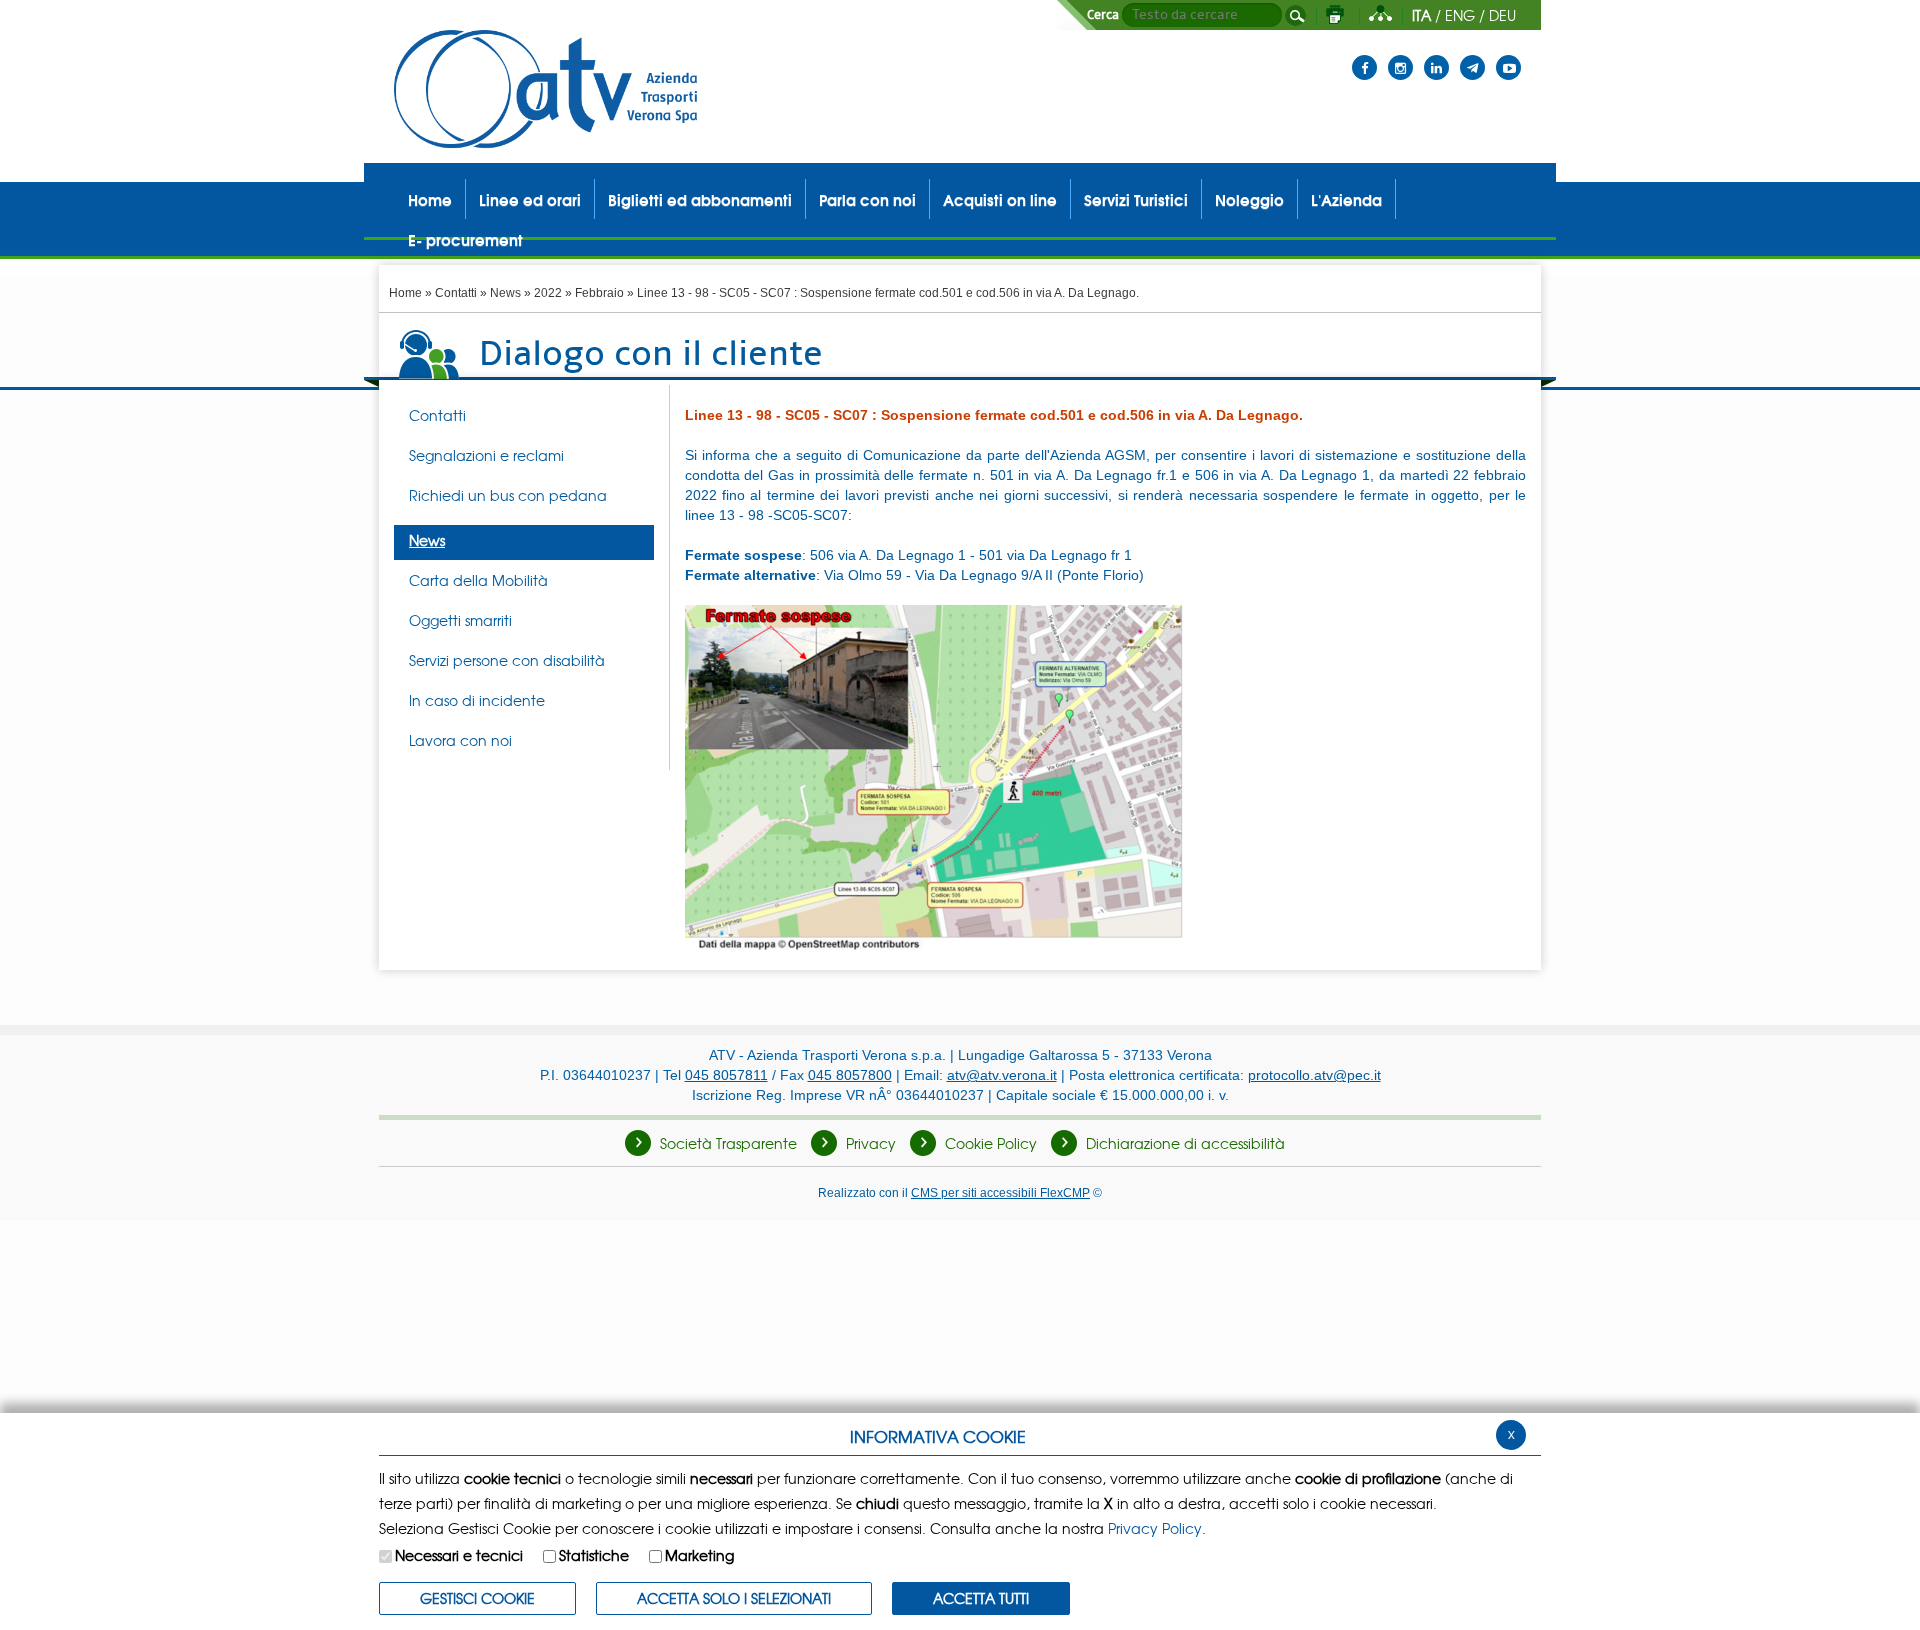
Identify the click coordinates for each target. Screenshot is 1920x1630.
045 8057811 (726, 1075)
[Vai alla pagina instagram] (1400, 55)
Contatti (456, 293)
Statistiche (594, 1555)
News (505, 293)
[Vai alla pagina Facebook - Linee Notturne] (1364, 55)
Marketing (699, 1555)
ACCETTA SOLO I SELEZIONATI (734, 1598)
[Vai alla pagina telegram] (1472, 55)
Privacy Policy (1155, 1528)
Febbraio (599, 293)
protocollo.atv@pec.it (1314, 1075)
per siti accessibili (1000, 1192)
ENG (1460, 15)
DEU (1502, 15)
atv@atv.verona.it (1002, 1075)
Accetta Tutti (981, 1598)
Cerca (1103, 15)
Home (405, 293)
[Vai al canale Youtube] (1508, 55)
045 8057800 (850, 1075)
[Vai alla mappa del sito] (1380, 15)
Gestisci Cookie (477, 1598)
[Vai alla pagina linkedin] (1436, 55)
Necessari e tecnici (459, 1555)
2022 (548, 293)
